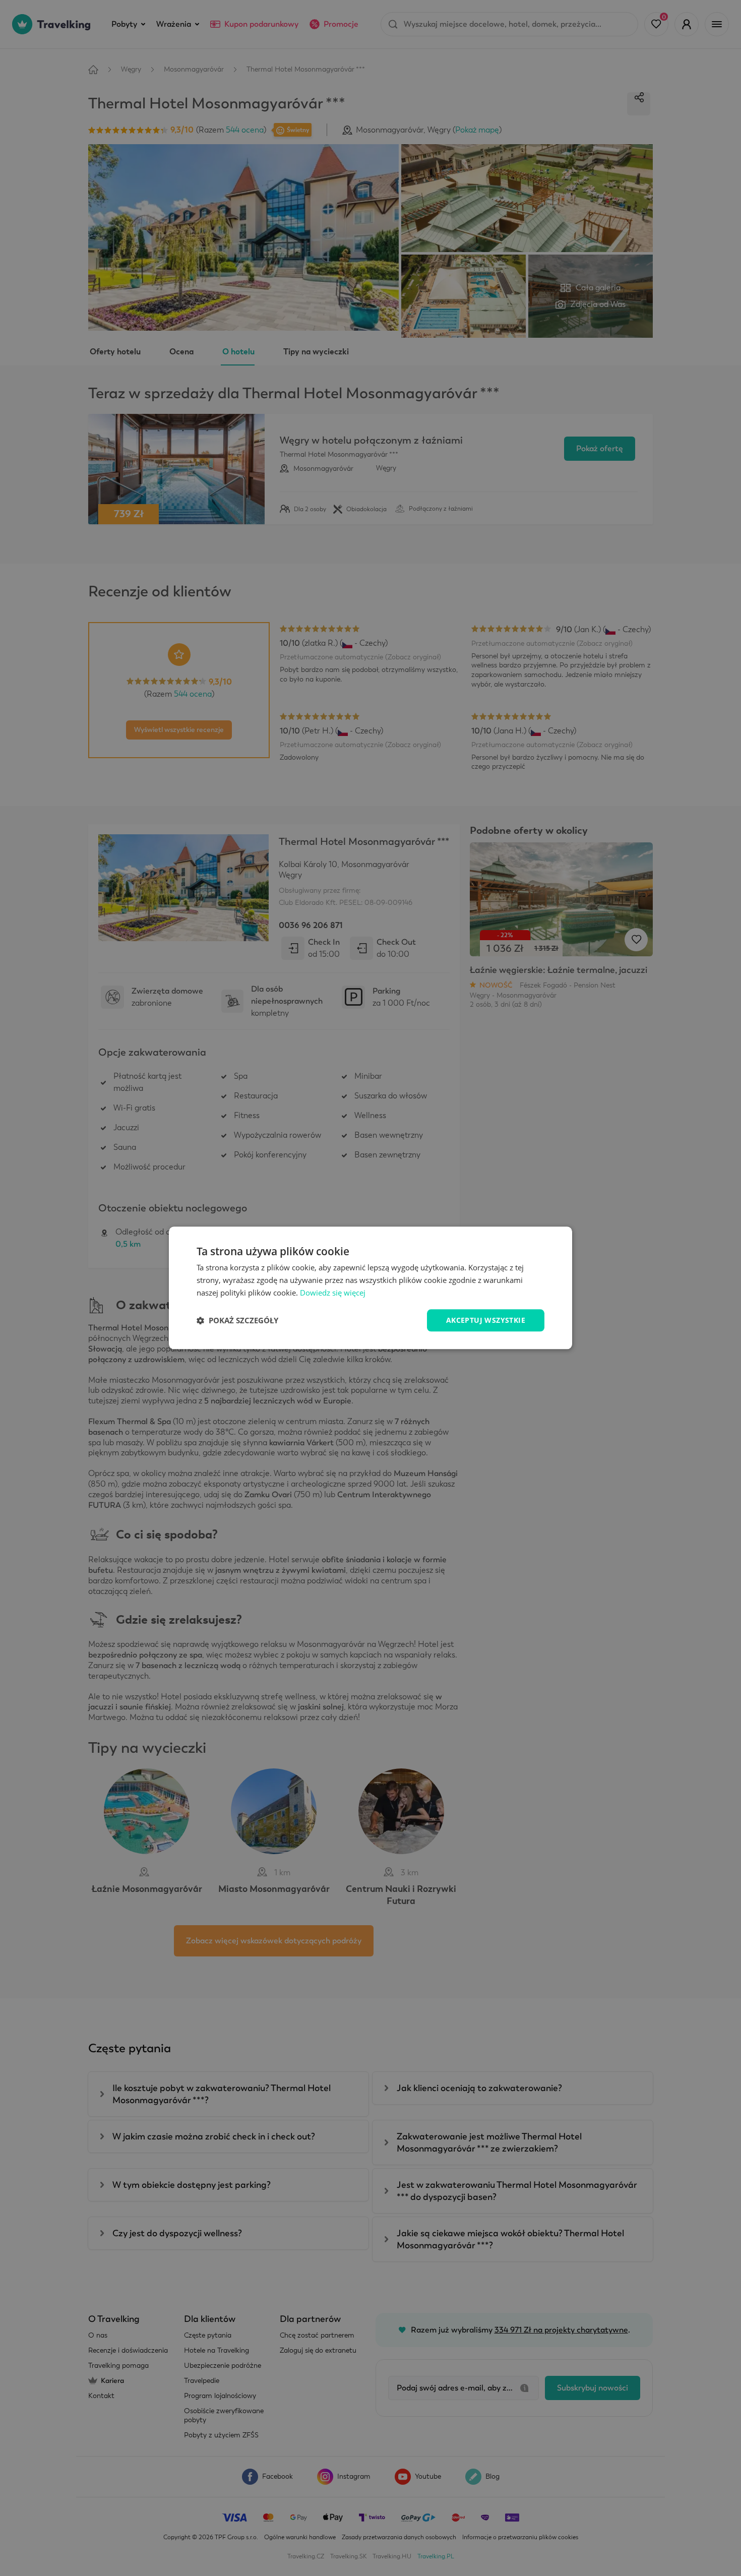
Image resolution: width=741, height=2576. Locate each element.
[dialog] (371, 1288)
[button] (237, 1320)
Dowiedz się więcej (333, 1293)
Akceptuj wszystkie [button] (486, 1320)
